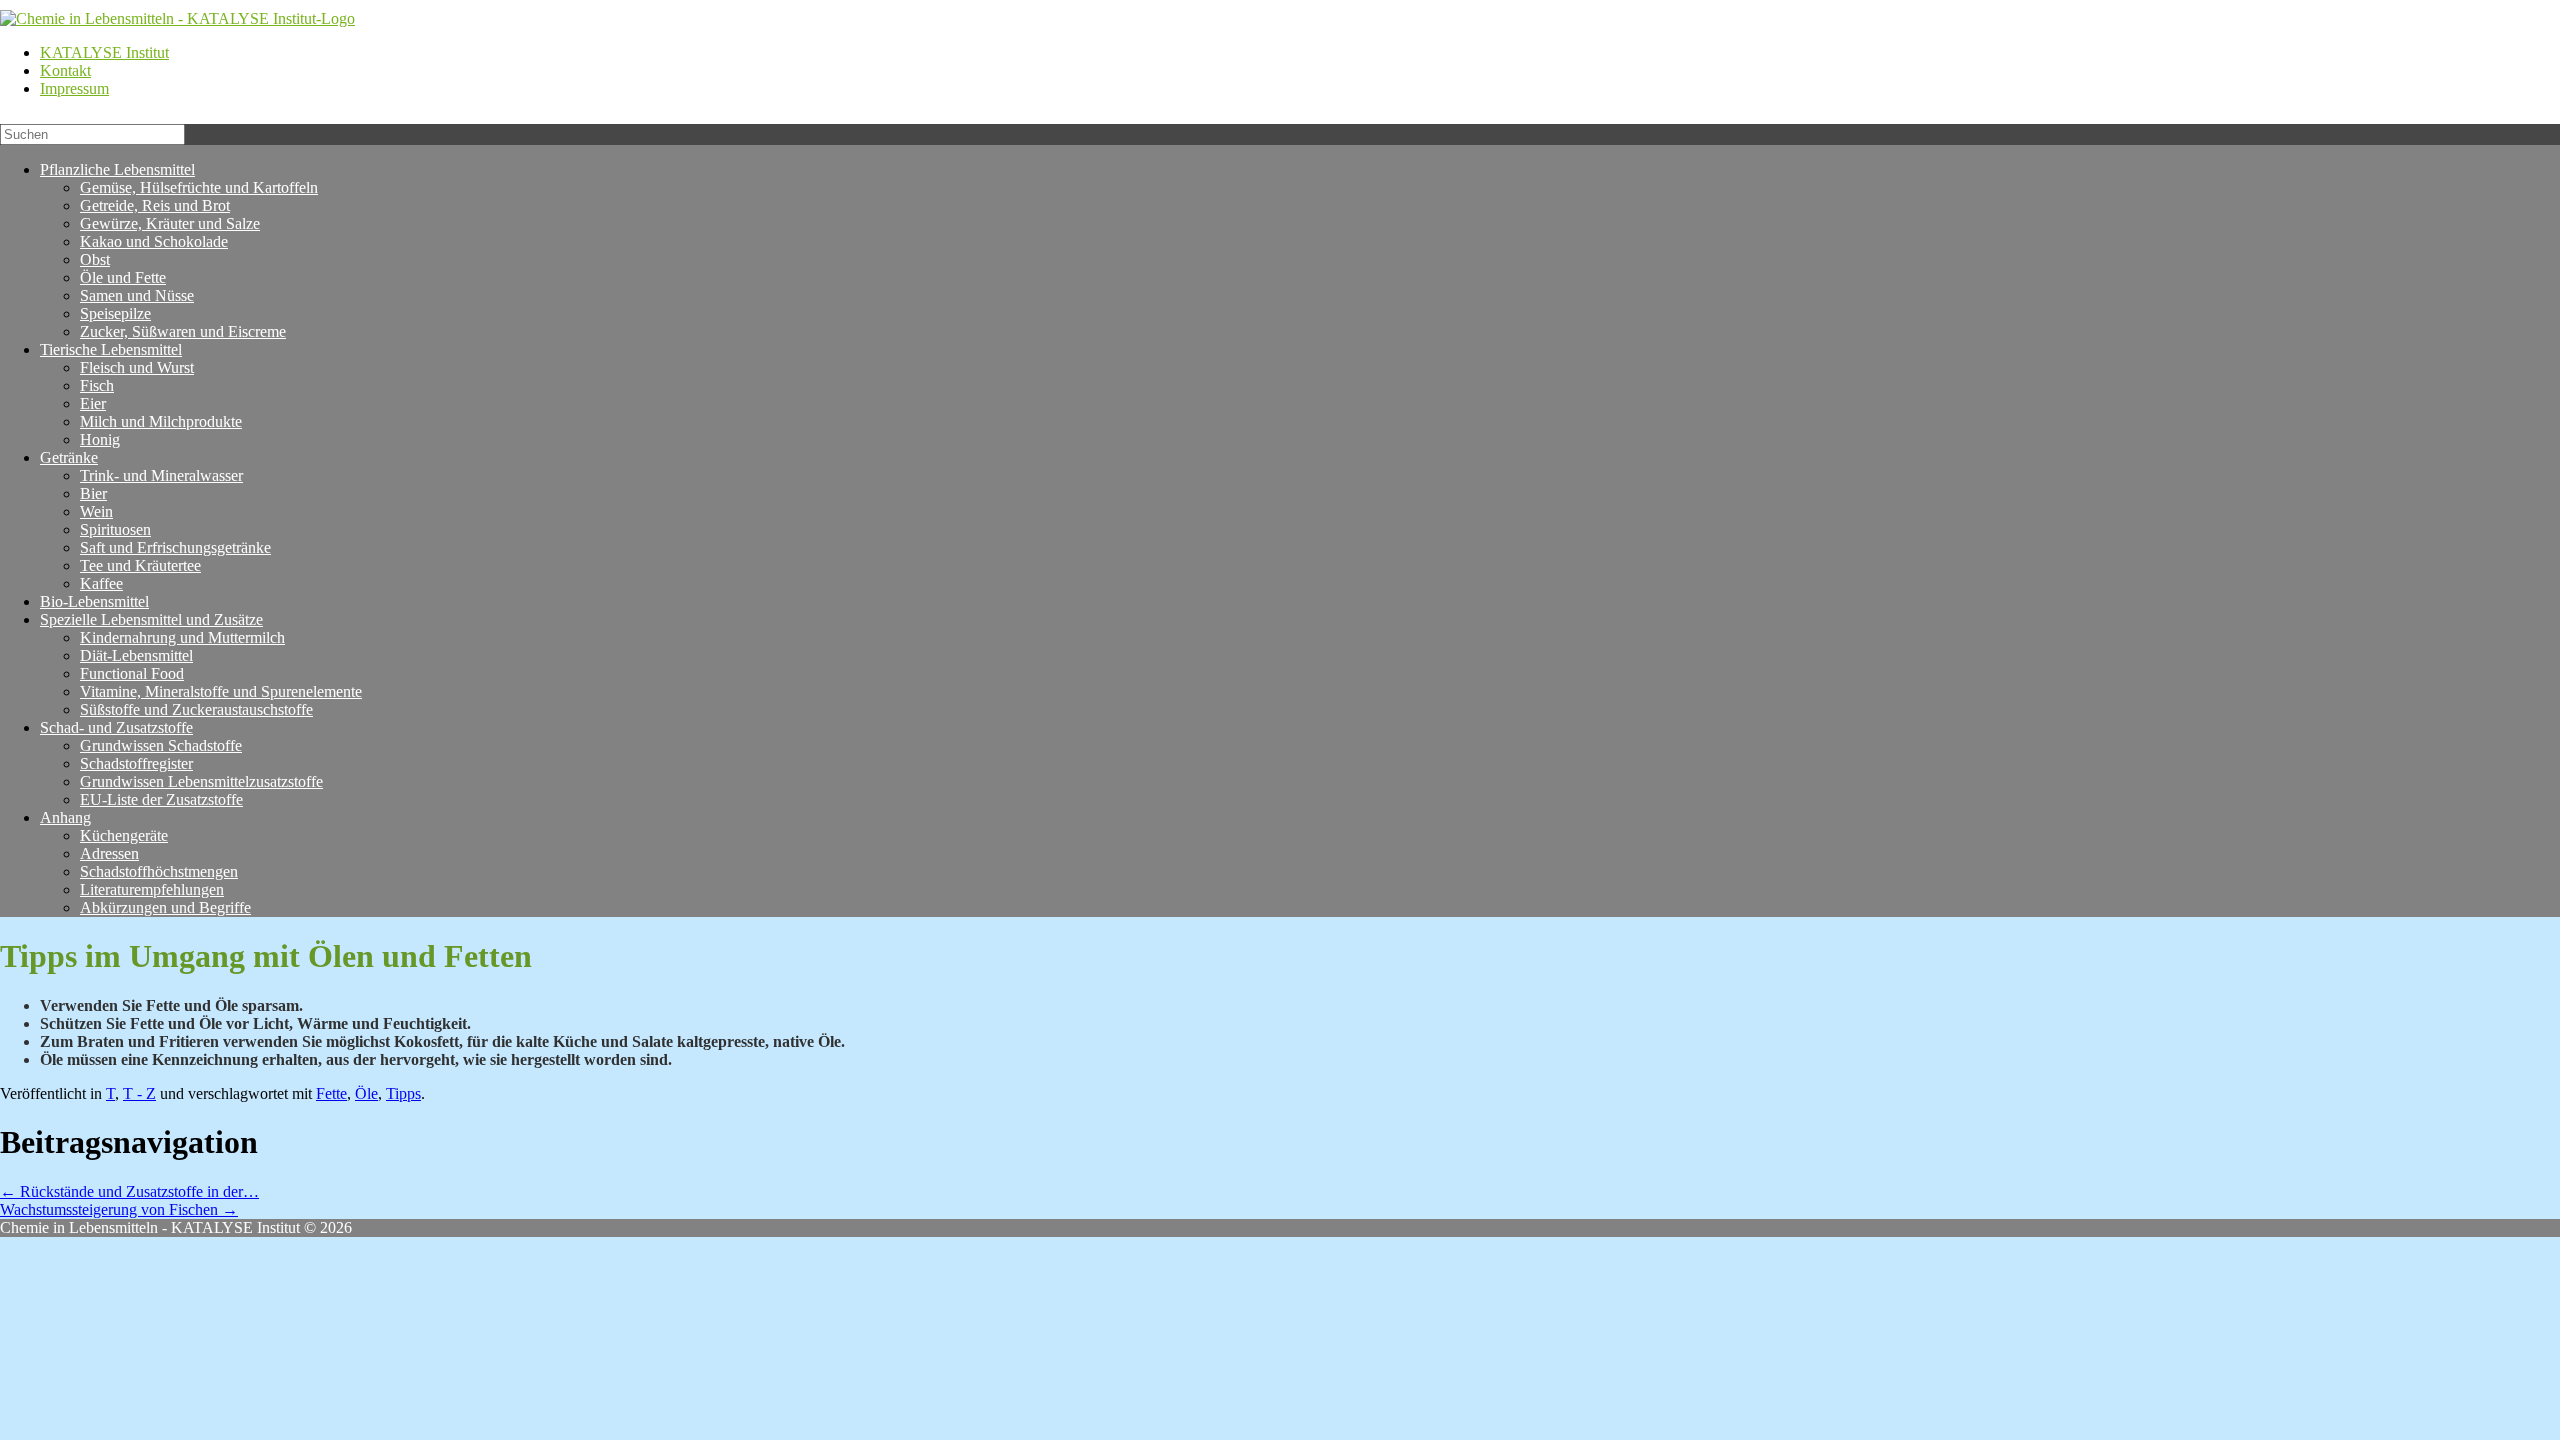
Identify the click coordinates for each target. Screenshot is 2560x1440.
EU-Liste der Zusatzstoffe (161, 799)
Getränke (69, 457)
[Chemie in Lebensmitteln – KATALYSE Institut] (177, 18)
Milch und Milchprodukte (161, 421)
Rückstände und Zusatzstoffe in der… (129, 1191)
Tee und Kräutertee (140, 565)
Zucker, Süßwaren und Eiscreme (183, 331)
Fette (331, 1093)
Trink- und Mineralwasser (161, 475)
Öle (366, 1093)
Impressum (74, 88)
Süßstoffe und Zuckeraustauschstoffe (196, 709)
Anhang (65, 817)
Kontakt (65, 70)
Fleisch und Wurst (137, 367)
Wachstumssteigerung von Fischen (119, 1209)
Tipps (403, 1093)
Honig (100, 439)
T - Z (139, 1093)
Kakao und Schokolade (154, 241)
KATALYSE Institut (104, 52)
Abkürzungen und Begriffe (165, 907)
